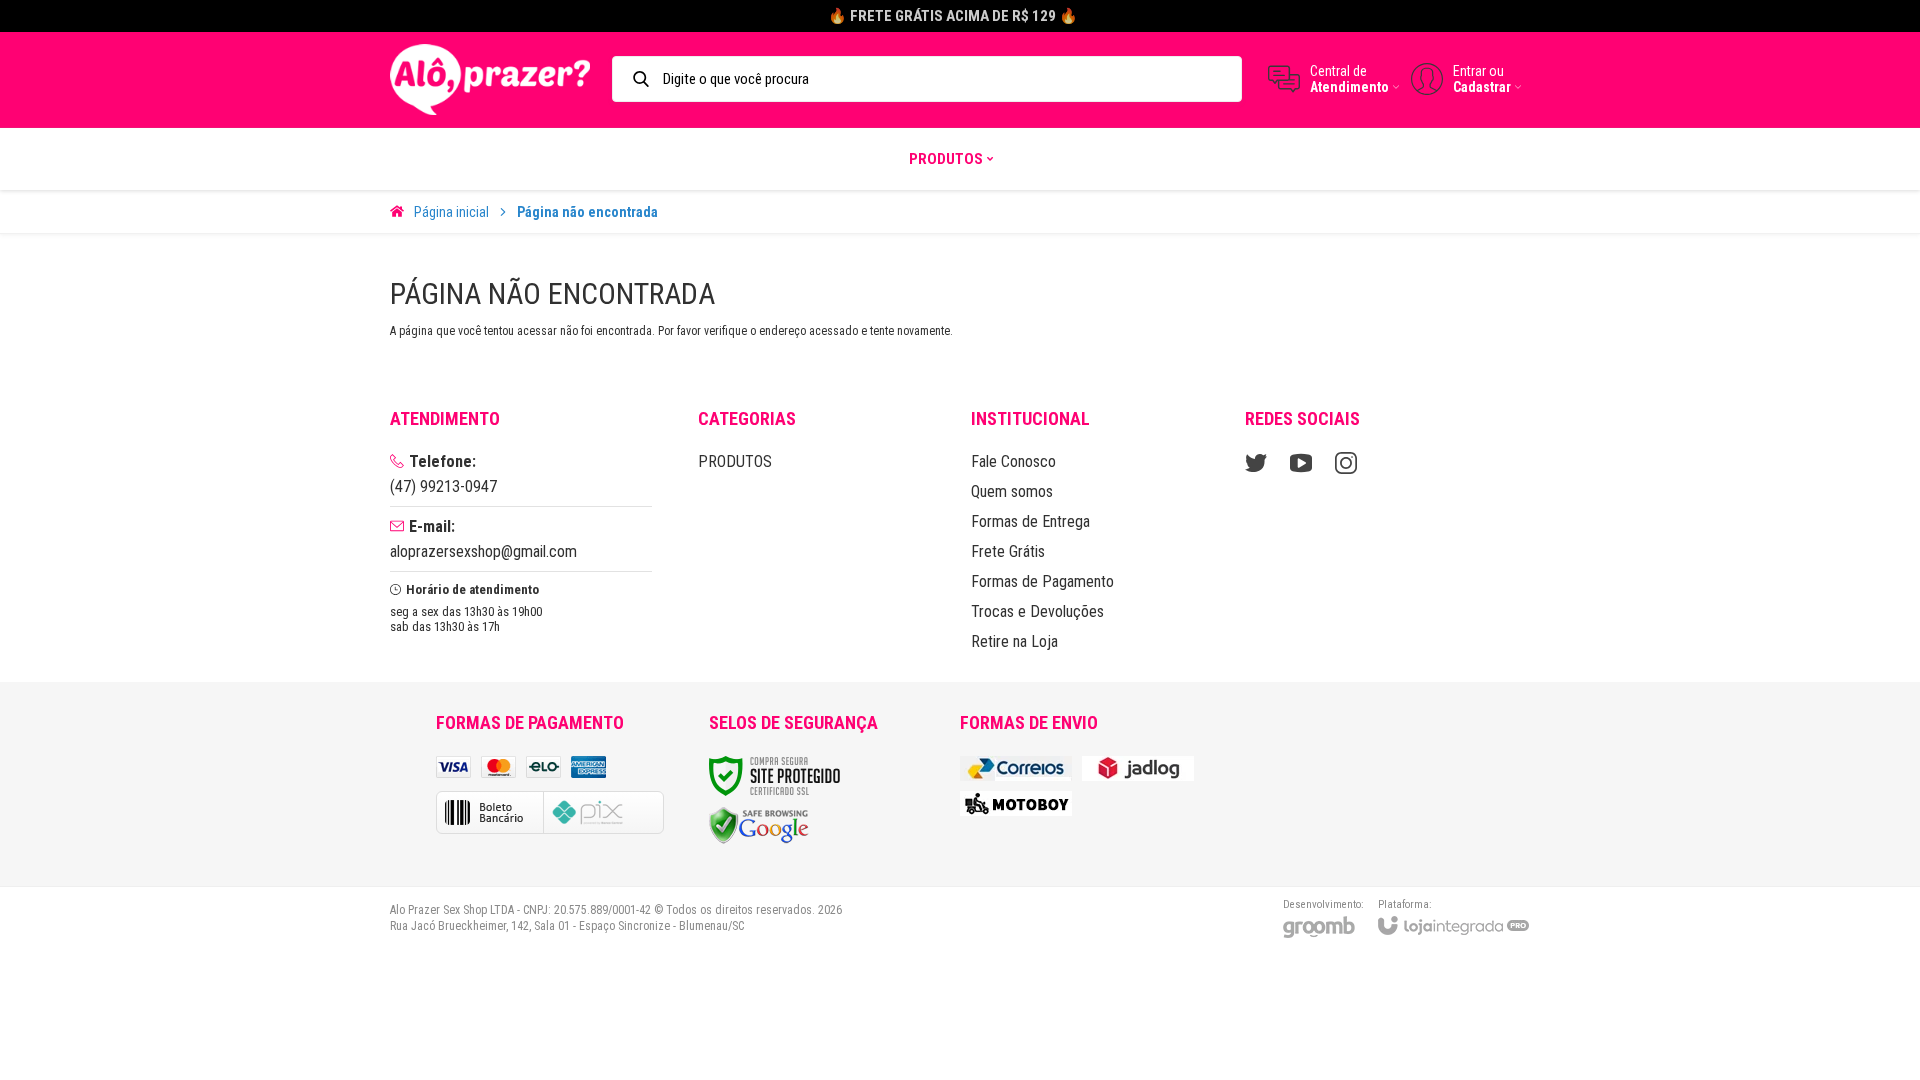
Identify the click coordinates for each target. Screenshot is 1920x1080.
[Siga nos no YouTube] (1301, 463)
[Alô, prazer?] (490, 79)
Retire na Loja (1014, 641)
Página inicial (451, 212)
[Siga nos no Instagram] (1346, 463)
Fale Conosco (1013, 461)
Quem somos (1012, 491)
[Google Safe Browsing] (759, 824)
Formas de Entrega (1030, 521)
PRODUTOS (735, 461)
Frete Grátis (1008, 551)
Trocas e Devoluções (1037, 611)
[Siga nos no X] (1256, 463)
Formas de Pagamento (1042, 581)
